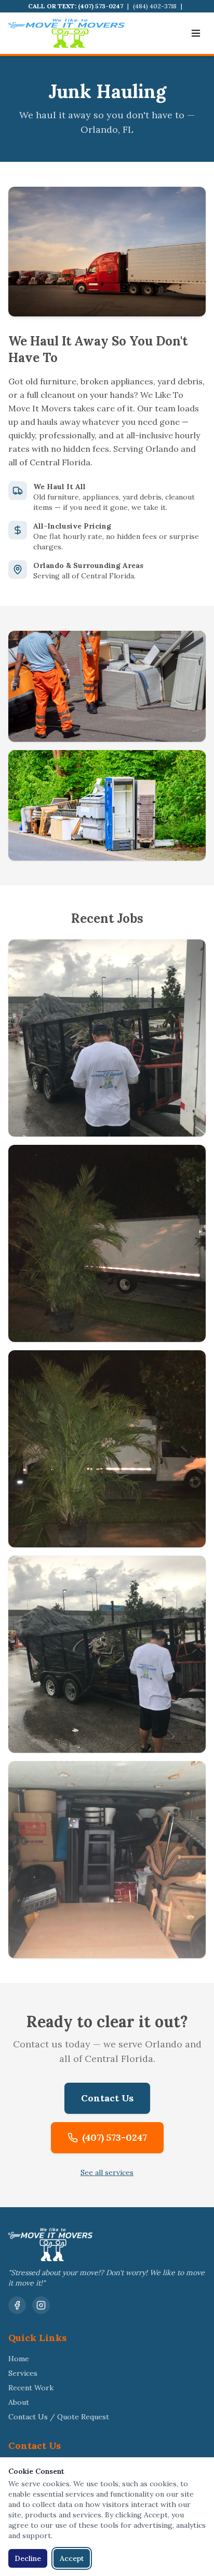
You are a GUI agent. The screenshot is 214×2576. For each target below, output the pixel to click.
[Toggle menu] (196, 33)
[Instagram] (41, 2305)
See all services (107, 2172)
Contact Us (107, 2098)
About (19, 2402)
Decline (28, 2558)
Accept (72, 2558)
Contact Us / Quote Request (59, 2417)
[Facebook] (17, 2305)
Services (23, 2373)
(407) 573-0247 (101, 6)
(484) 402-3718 (155, 6)
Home (19, 2359)
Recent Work (31, 2388)
